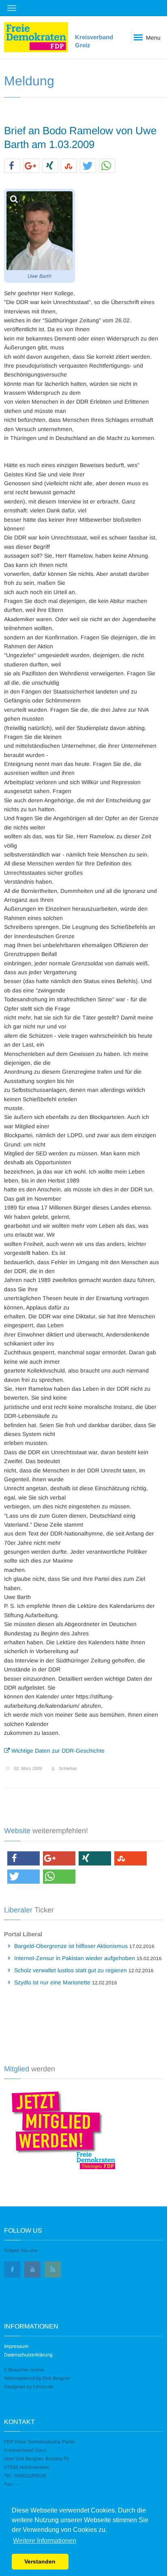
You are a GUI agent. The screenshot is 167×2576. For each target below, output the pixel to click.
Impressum (16, 2346)
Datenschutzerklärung (28, 2355)
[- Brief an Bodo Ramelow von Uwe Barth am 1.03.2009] (40, 231)
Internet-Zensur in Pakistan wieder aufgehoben (75, 1958)
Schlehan (68, 1768)
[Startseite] (36, 37)
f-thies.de (43, 2387)
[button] (12, 166)
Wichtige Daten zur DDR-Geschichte (57, 1751)
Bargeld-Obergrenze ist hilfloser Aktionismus (71, 1946)
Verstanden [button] (40, 2561)
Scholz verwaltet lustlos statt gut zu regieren (71, 1970)
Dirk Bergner (57, 2378)
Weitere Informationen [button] (45, 2541)
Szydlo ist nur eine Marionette (52, 1982)
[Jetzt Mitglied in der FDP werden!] (60, 2129)
